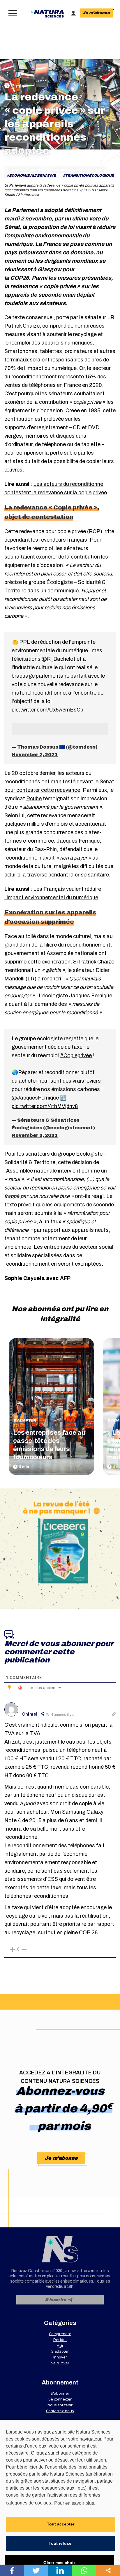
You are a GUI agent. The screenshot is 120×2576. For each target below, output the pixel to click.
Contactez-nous (60, 2411)
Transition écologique (89, 175)
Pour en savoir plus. (75, 2503)
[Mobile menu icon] (12, 13)
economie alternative (32, 175)
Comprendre (60, 2334)
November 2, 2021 (35, 755)
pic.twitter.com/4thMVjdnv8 (45, 1106)
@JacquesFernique (35, 1098)
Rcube (34, 799)
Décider (60, 2340)
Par (24, 170)
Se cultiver (60, 2363)
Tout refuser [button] (61, 2543)
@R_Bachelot (59, 659)
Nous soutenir (60, 2405)
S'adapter (25, 1420)
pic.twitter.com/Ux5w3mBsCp (47, 710)
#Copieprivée (76, 1055)
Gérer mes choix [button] (60, 2563)
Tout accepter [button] (61, 2524)
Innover (60, 2357)
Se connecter (60, 2399)
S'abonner (60, 2393)
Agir (60, 2345)
